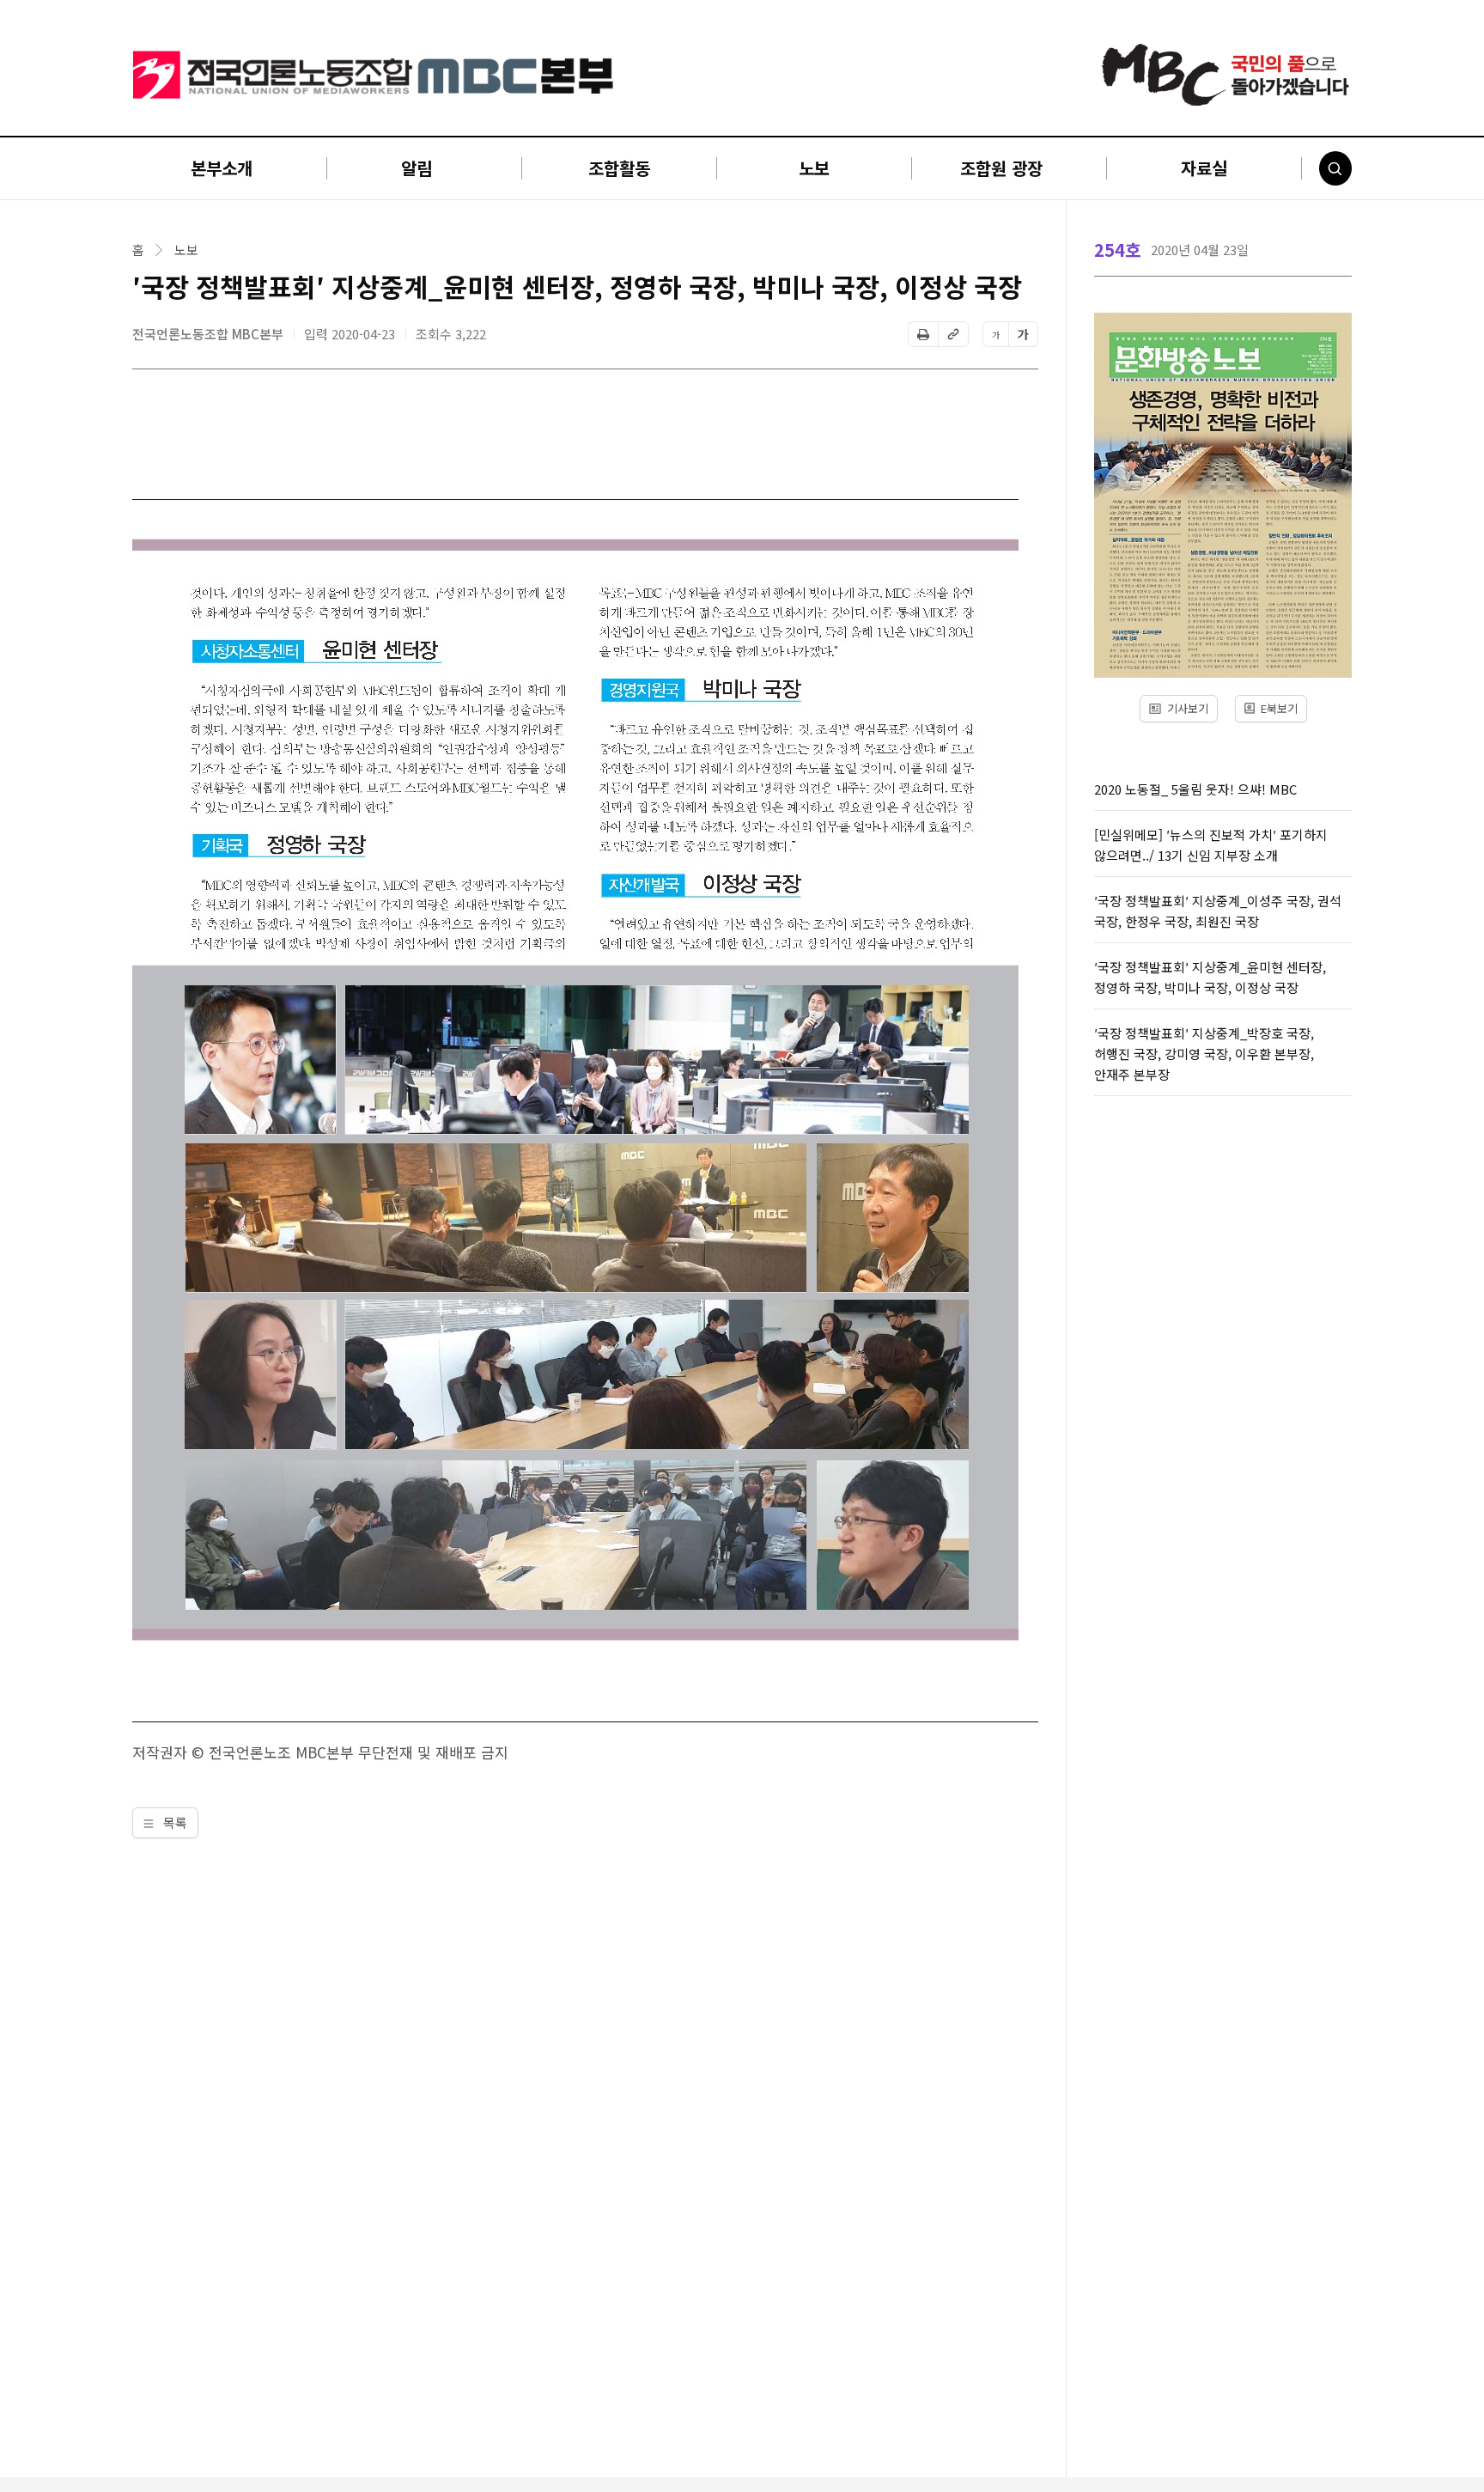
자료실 (1204, 168)
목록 (173, 1822)
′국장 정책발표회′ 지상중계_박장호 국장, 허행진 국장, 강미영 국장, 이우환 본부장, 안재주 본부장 (1204, 1054)
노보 (814, 168)
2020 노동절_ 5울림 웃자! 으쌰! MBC (1195, 789)
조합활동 (619, 168)
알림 (417, 168)
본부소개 (222, 168)
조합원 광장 (1001, 168)
